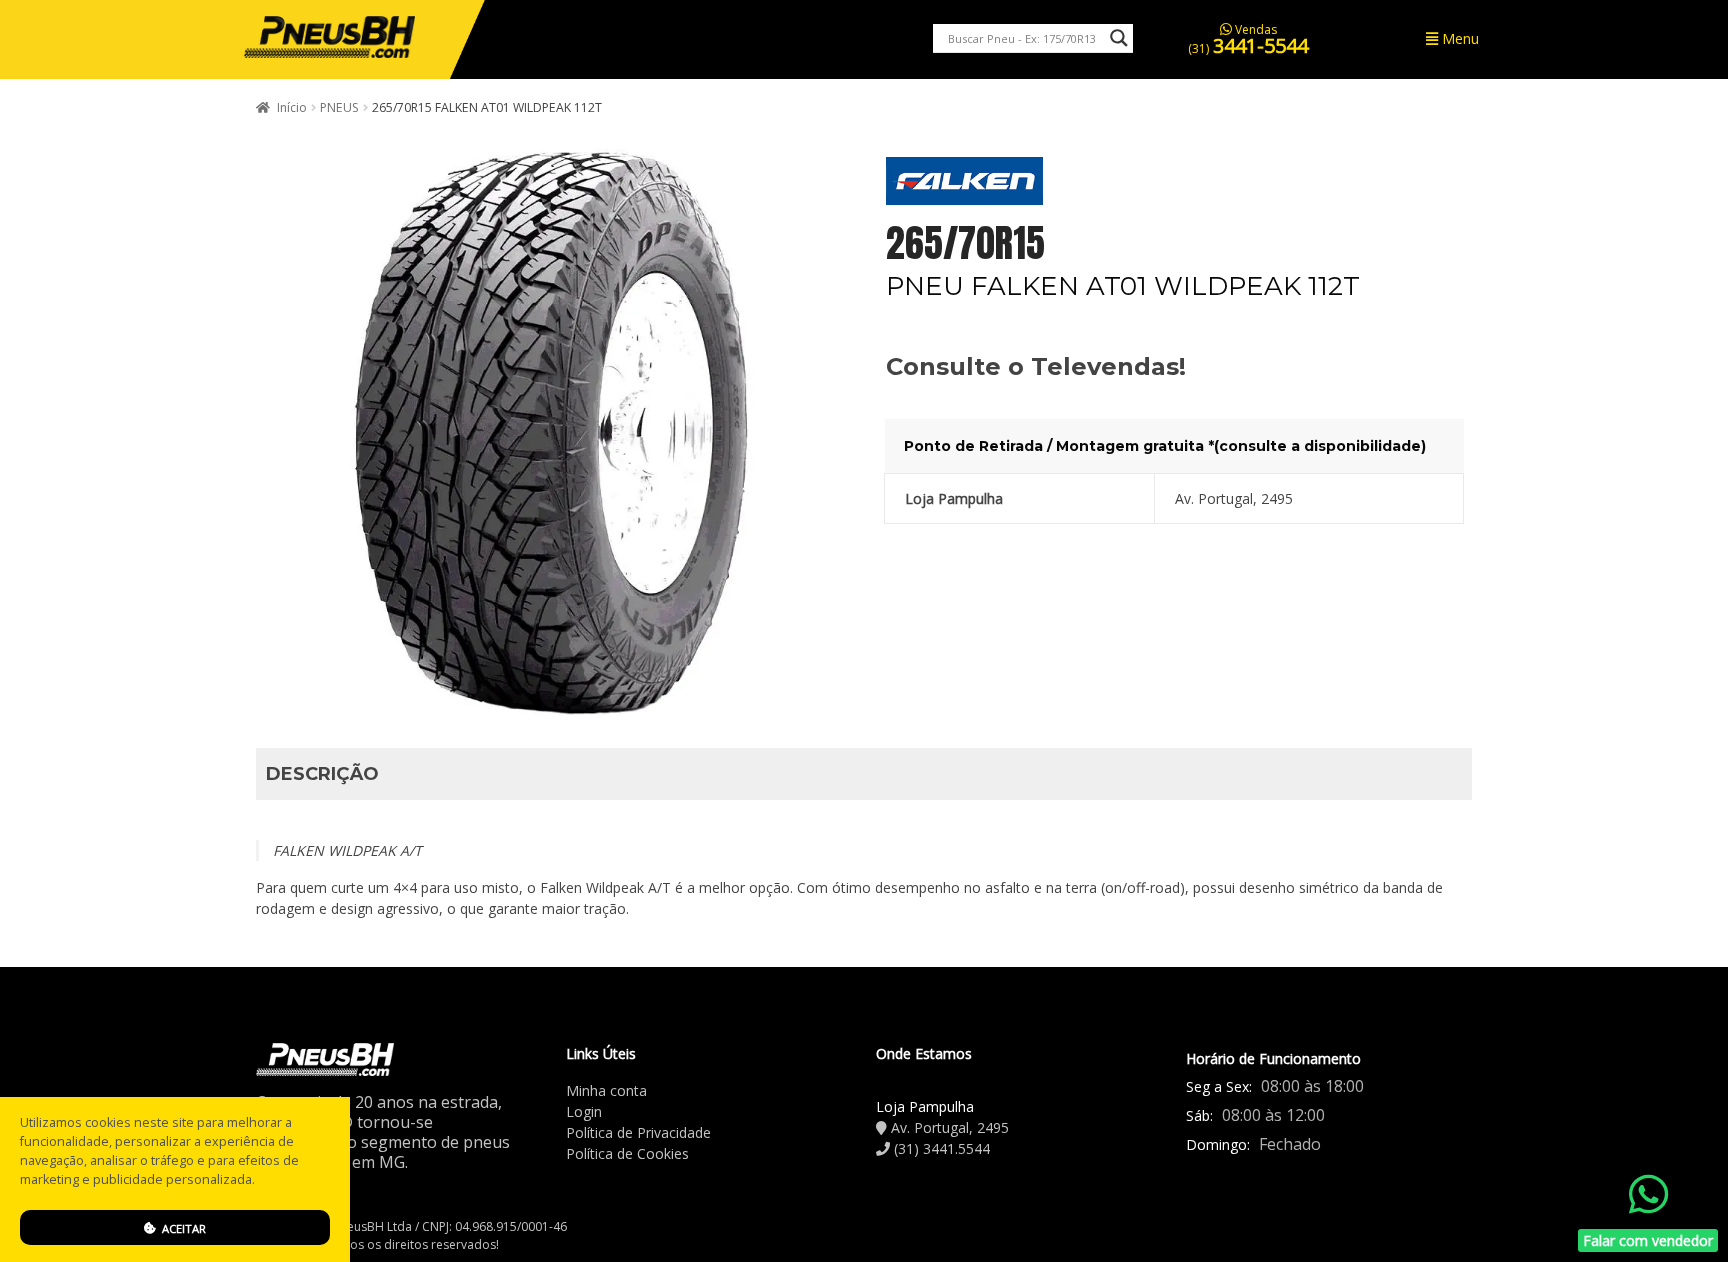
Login (584, 1111)
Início (292, 107)
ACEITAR (182, 1228)
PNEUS (339, 107)
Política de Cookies (627, 1153)
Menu (1458, 38)
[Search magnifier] (1119, 38)
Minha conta (606, 1090)
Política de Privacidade (638, 1132)
